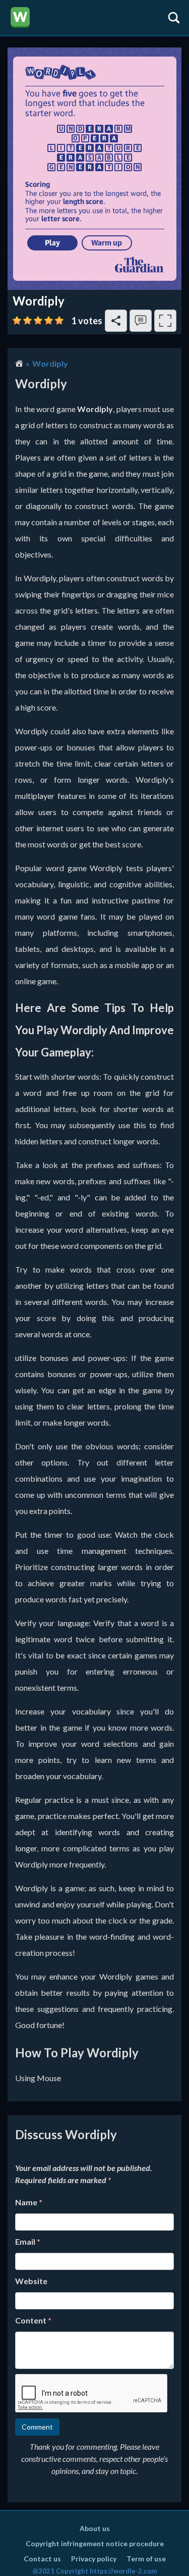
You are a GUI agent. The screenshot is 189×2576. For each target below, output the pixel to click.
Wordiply (50, 363)
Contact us (42, 2559)
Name (29, 2202)
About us (95, 2528)
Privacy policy (94, 2559)
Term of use (146, 2559)
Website (31, 2281)
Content (33, 2320)
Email (28, 2241)
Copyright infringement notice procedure (95, 2543)
